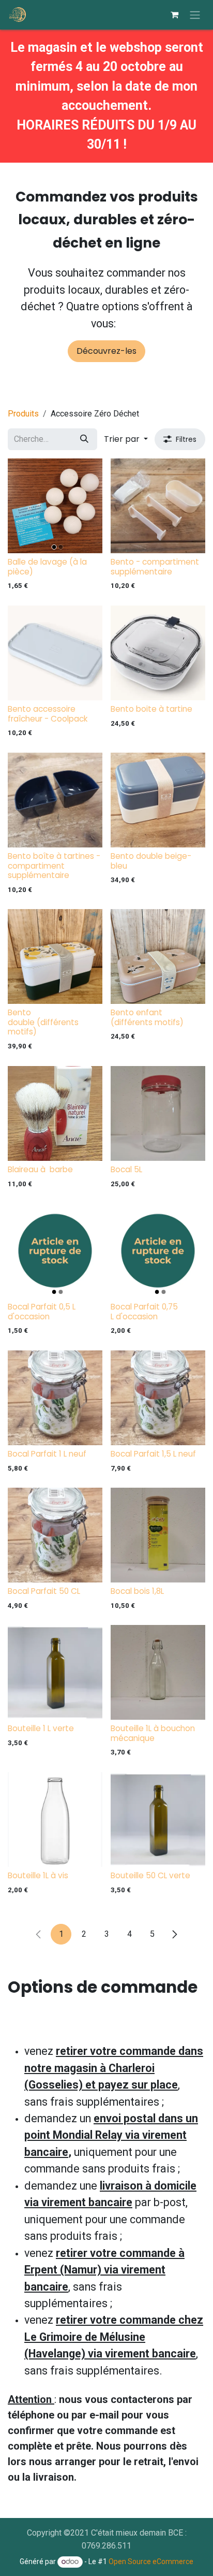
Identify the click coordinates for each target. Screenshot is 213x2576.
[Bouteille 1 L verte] (55, 1672)
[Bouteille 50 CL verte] (158, 1819)
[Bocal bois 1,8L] (158, 1535)
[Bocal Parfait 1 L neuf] (55, 1398)
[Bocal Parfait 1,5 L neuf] (158, 1398)
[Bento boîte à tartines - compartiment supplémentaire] (55, 800)
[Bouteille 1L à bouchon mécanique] (158, 1672)
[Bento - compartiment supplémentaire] (158, 506)
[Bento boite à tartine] (158, 653)
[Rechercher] (84, 439)
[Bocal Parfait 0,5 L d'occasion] (55, 1251)
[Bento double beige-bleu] (158, 800)
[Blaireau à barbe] (55, 1113)
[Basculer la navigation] (195, 15)
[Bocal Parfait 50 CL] (55, 1535)
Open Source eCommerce (151, 2561)
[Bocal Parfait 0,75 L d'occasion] (158, 1251)
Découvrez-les (106, 351)
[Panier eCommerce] (174, 15)
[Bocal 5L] (158, 1113)
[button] (126, 439)
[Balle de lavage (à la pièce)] (55, 506)
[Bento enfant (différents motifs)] (158, 956)
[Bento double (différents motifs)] (55, 956)
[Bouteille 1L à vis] (55, 1819)
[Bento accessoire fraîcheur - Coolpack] (55, 653)
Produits (23, 414)
